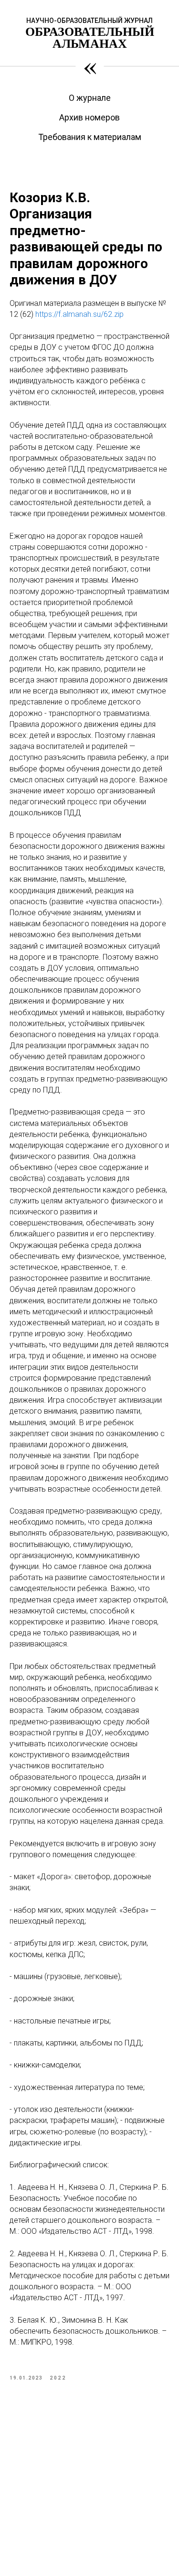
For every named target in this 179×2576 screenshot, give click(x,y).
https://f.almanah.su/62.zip (79, 314)
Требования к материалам (90, 137)
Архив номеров (89, 117)
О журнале (90, 98)
